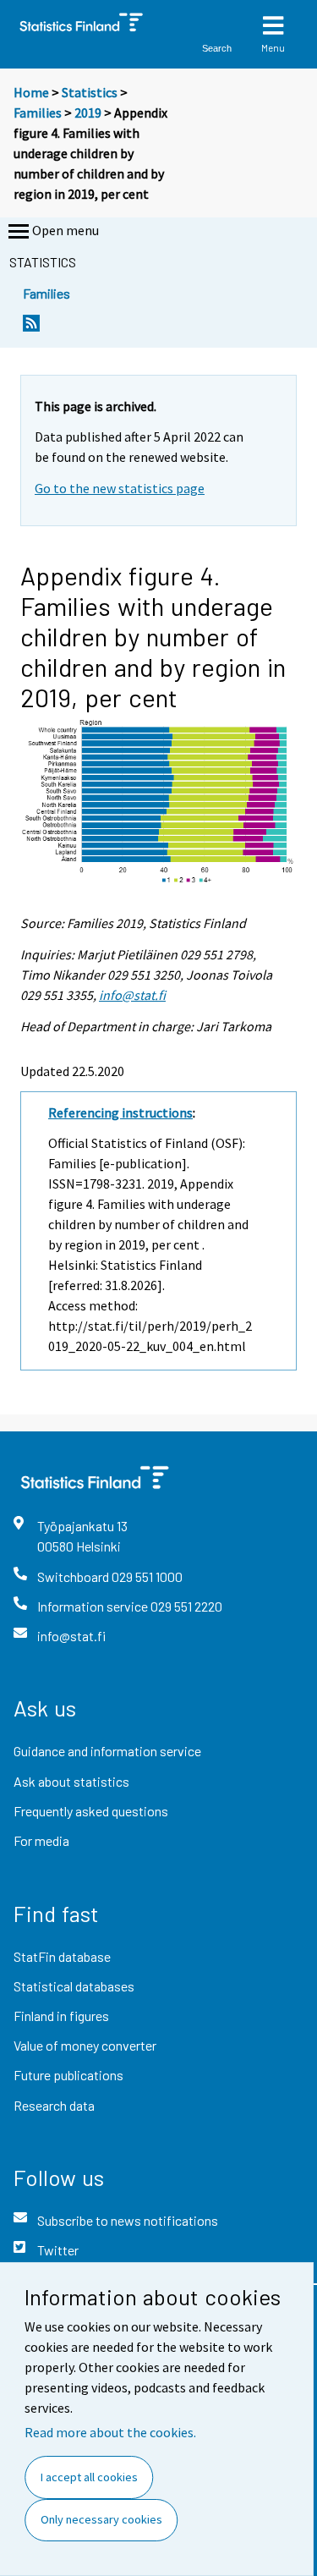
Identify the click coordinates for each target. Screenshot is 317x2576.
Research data (54, 2105)
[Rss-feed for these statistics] (31, 328)
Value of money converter (85, 2045)
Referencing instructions (120, 1112)
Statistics (90, 92)
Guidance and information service (107, 1751)
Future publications (68, 2075)
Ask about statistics (71, 1781)
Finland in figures (61, 2016)
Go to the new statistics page (120, 488)
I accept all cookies (89, 2477)
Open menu (66, 230)
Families (38, 113)
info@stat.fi (132, 995)
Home (31, 92)
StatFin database (62, 1956)
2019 (88, 113)
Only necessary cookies (101, 2519)
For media (41, 1840)
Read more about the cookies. (110, 2432)
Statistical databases (74, 1986)
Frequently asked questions (91, 1811)
